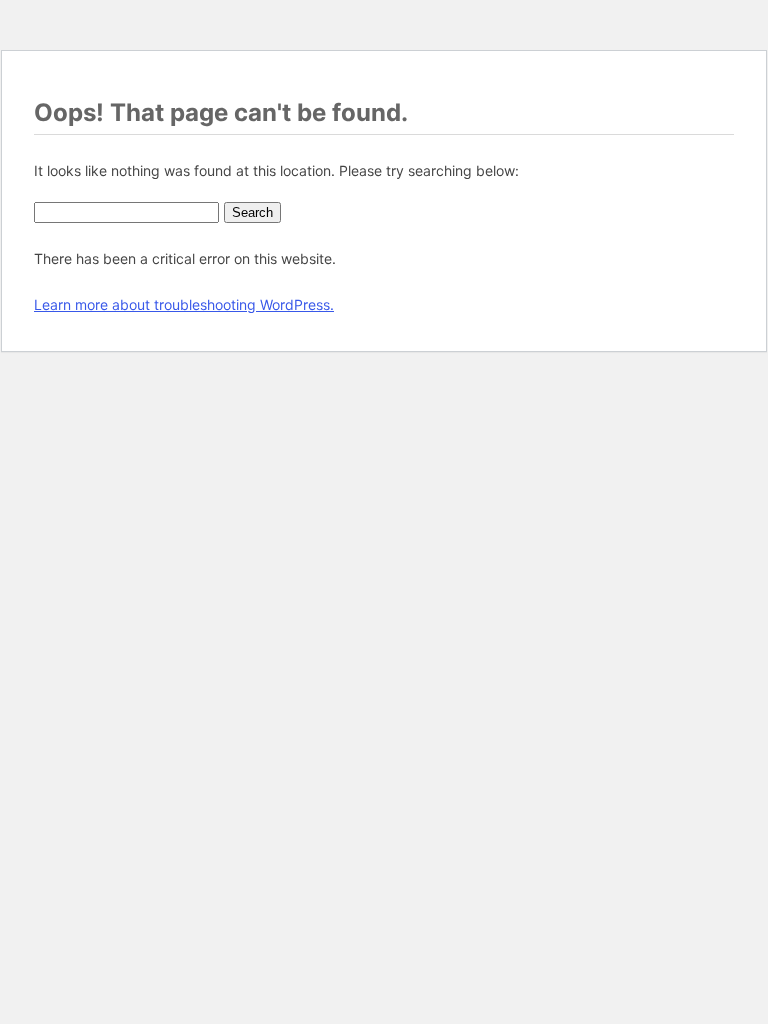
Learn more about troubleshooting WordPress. (184, 304)
